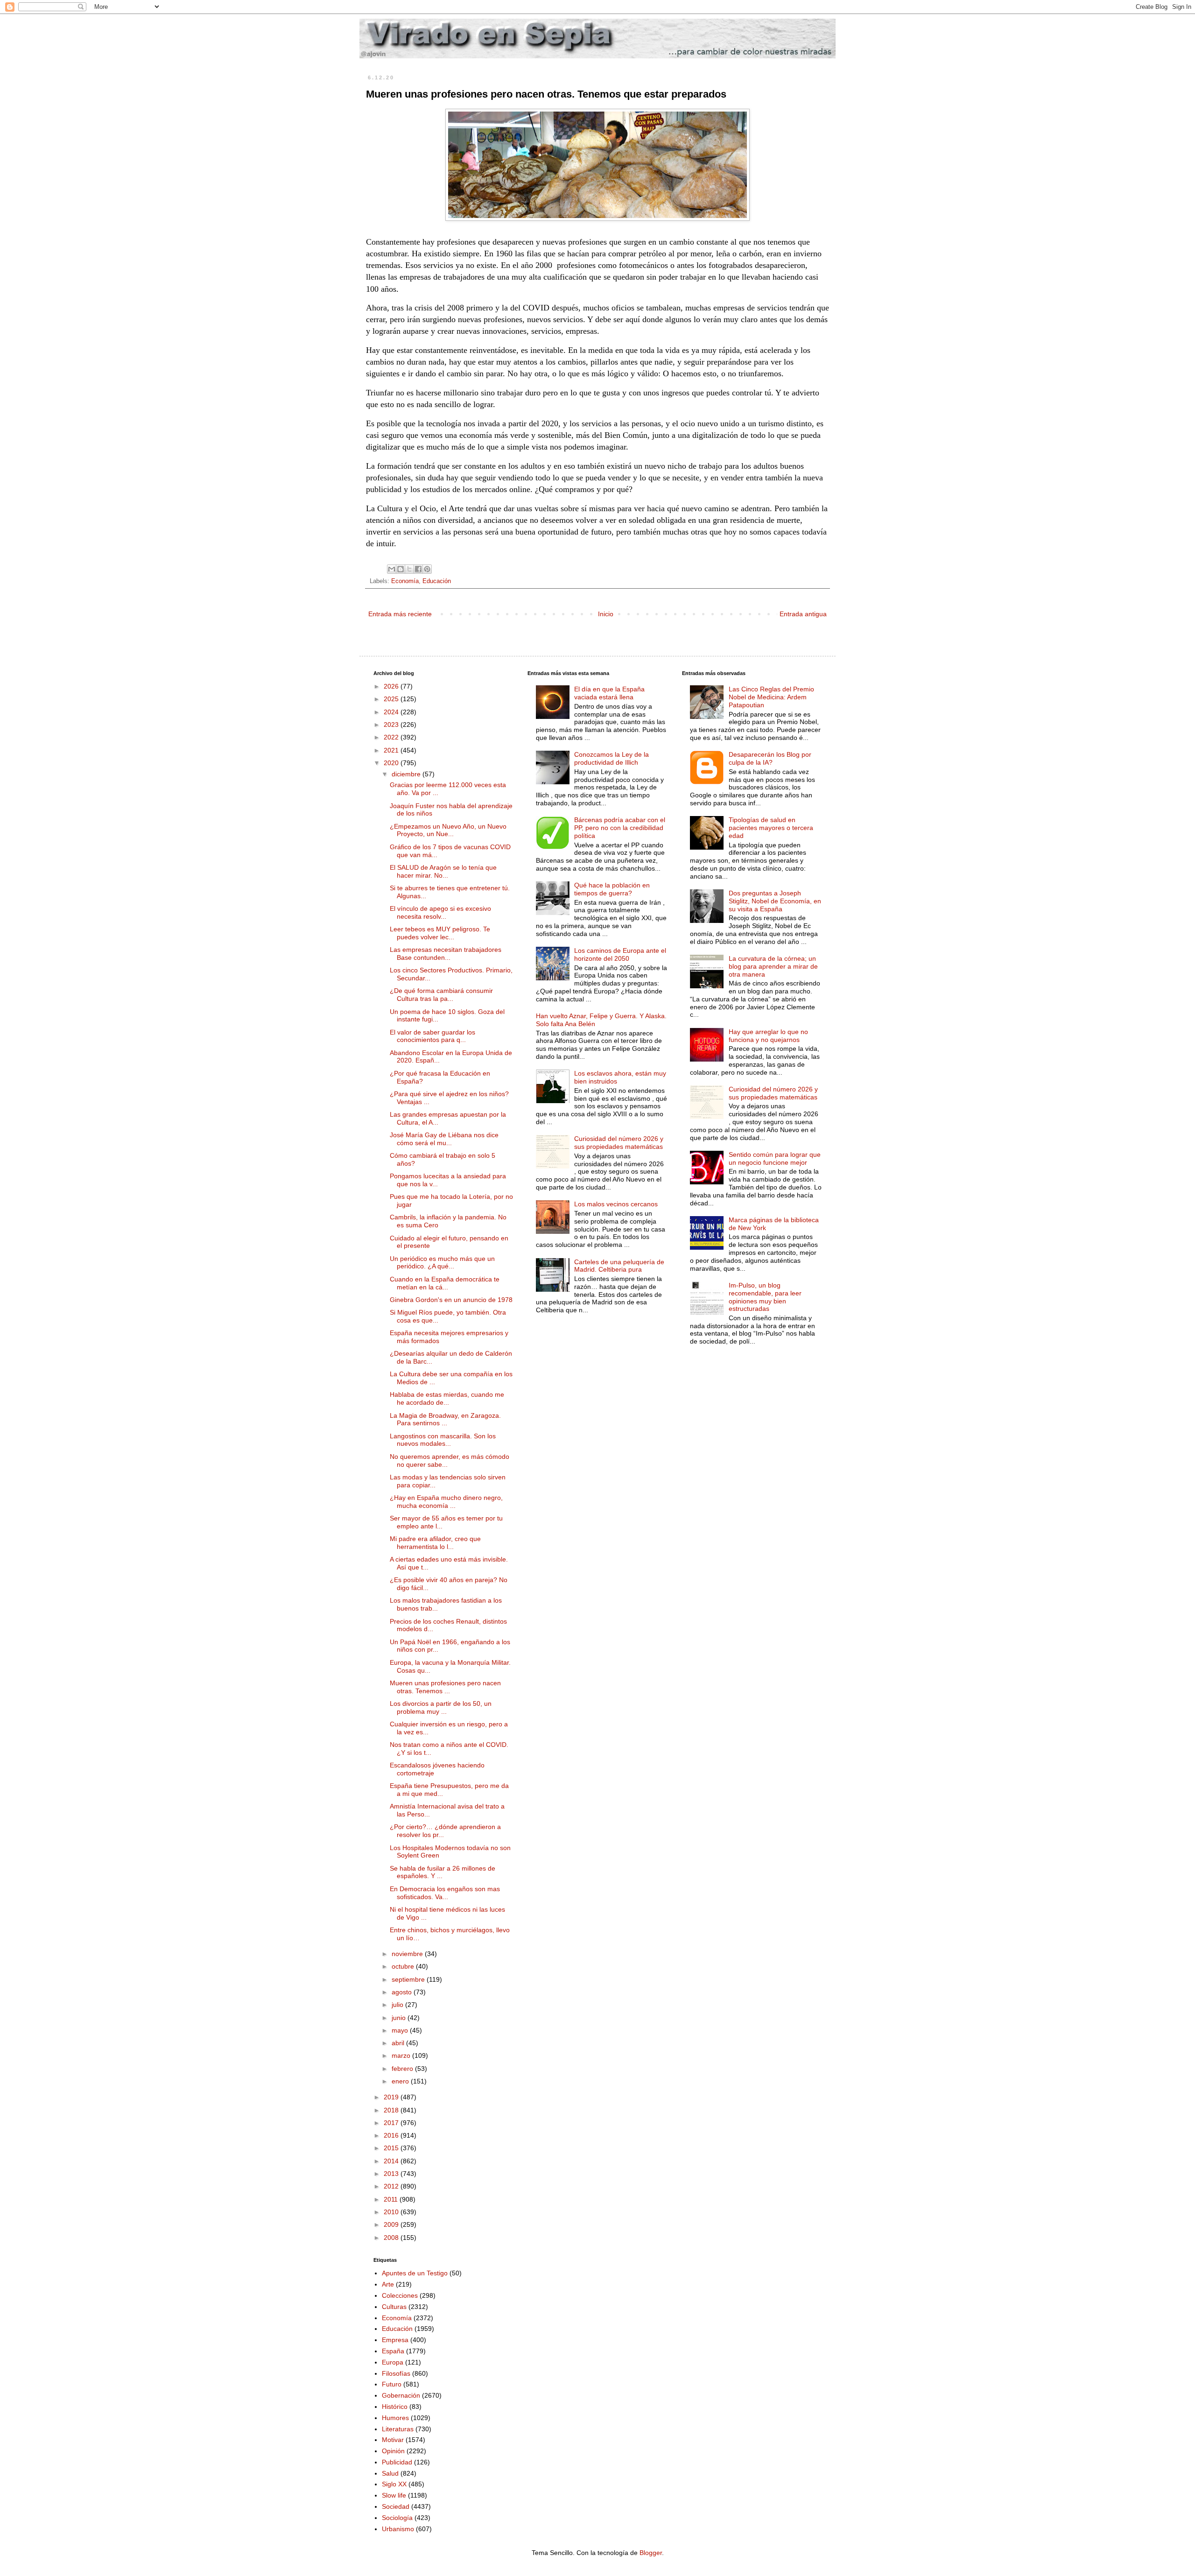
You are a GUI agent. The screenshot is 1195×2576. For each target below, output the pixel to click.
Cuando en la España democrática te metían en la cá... (445, 1283)
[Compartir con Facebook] (418, 569)
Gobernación (401, 2395)
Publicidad (397, 2462)
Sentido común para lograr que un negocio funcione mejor (775, 1158)
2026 (392, 686)
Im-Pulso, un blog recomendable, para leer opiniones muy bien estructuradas (765, 1297)
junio (400, 2018)
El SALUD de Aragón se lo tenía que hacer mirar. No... (443, 871)
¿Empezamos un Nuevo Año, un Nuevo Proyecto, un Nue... (448, 830)
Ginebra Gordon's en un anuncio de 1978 (451, 1300)
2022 (392, 737)
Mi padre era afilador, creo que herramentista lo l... (435, 1543)
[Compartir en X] (409, 569)
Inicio (606, 614)
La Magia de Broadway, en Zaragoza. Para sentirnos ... (445, 1419)
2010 (392, 2212)
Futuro (392, 2384)
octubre (404, 1966)
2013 (392, 2174)
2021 (392, 750)
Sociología (397, 2518)
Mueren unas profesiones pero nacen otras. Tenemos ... (445, 1687)
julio (398, 2005)
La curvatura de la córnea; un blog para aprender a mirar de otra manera (773, 966)
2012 (392, 2186)
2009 (392, 2224)
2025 (392, 699)
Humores (395, 2418)
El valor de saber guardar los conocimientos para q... (432, 1036)
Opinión (393, 2451)
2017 (392, 2123)
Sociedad (396, 2506)
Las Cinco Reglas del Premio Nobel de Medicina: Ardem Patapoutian (771, 697)
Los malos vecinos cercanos (616, 1204)
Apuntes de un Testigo (415, 2273)
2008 (392, 2238)
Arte (388, 2284)
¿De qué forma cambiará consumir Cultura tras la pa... (441, 995)
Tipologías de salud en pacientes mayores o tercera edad (771, 828)
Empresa (395, 2340)
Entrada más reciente (400, 614)
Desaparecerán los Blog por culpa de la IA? (770, 758)
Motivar (393, 2440)
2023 (392, 725)
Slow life (394, 2495)
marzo (402, 2055)
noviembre (408, 1954)
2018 (392, 2110)
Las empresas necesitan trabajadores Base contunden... (446, 954)
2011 (392, 2199)
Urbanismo (398, 2529)
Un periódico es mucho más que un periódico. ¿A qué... (442, 1263)
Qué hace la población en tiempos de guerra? (612, 889)
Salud (390, 2473)
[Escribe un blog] (401, 569)
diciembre (407, 774)
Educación (437, 581)
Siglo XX (394, 2484)
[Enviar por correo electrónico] (392, 569)
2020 (392, 763)
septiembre (409, 1979)
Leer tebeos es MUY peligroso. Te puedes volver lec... (440, 933)
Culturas (394, 2307)
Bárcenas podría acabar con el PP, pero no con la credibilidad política (620, 828)
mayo (401, 2030)
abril (399, 2043)
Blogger (651, 2553)
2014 (392, 2161)
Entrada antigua (803, 614)
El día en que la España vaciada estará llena (609, 693)
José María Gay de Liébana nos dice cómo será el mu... (444, 1139)
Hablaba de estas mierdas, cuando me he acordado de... (447, 1398)
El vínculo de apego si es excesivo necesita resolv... (440, 912)
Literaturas (398, 2429)
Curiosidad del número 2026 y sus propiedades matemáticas (619, 1143)
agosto (403, 1992)
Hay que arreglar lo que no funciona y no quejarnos (768, 1036)
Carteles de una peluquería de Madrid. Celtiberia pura (619, 1266)
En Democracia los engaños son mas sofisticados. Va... (445, 1893)
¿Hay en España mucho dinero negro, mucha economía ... (446, 1502)
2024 (392, 712)
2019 (392, 2097)
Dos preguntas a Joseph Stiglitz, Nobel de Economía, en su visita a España (775, 901)
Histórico (395, 2407)
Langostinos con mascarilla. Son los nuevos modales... (443, 1440)
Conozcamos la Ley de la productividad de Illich (612, 758)
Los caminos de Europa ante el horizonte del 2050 (620, 954)
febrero (403, 2069)
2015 (392, 2148)
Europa (393, 2362)
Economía (405, 581)
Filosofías (396, 2373)
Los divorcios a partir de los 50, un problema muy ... (441, 1707)
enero (401, 2081)
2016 (392, 2135)
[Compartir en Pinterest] (427, 569)
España (393, 2351)
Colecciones (400, 2295)
